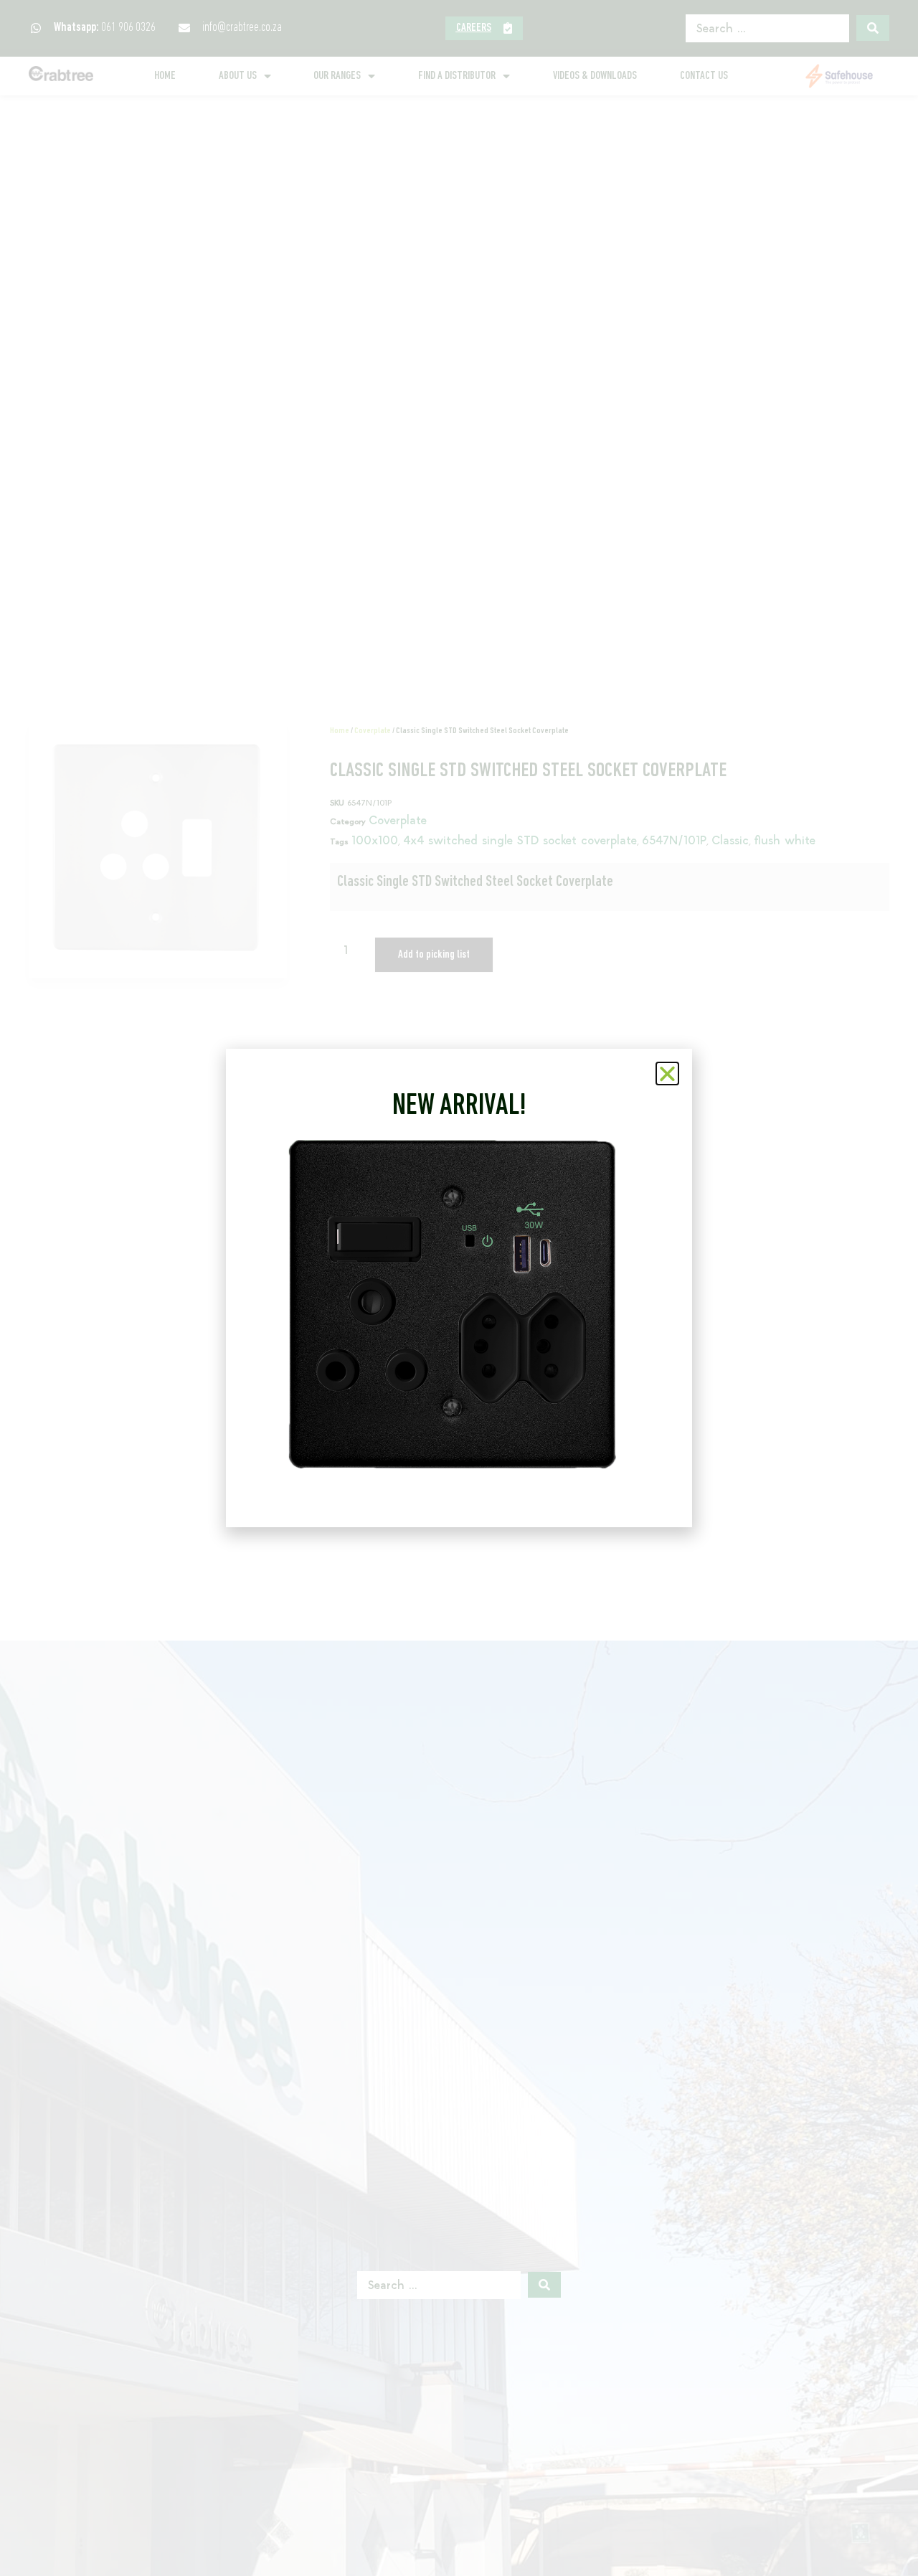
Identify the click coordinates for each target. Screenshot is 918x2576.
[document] (459, 1288)
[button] (667, 1074)
